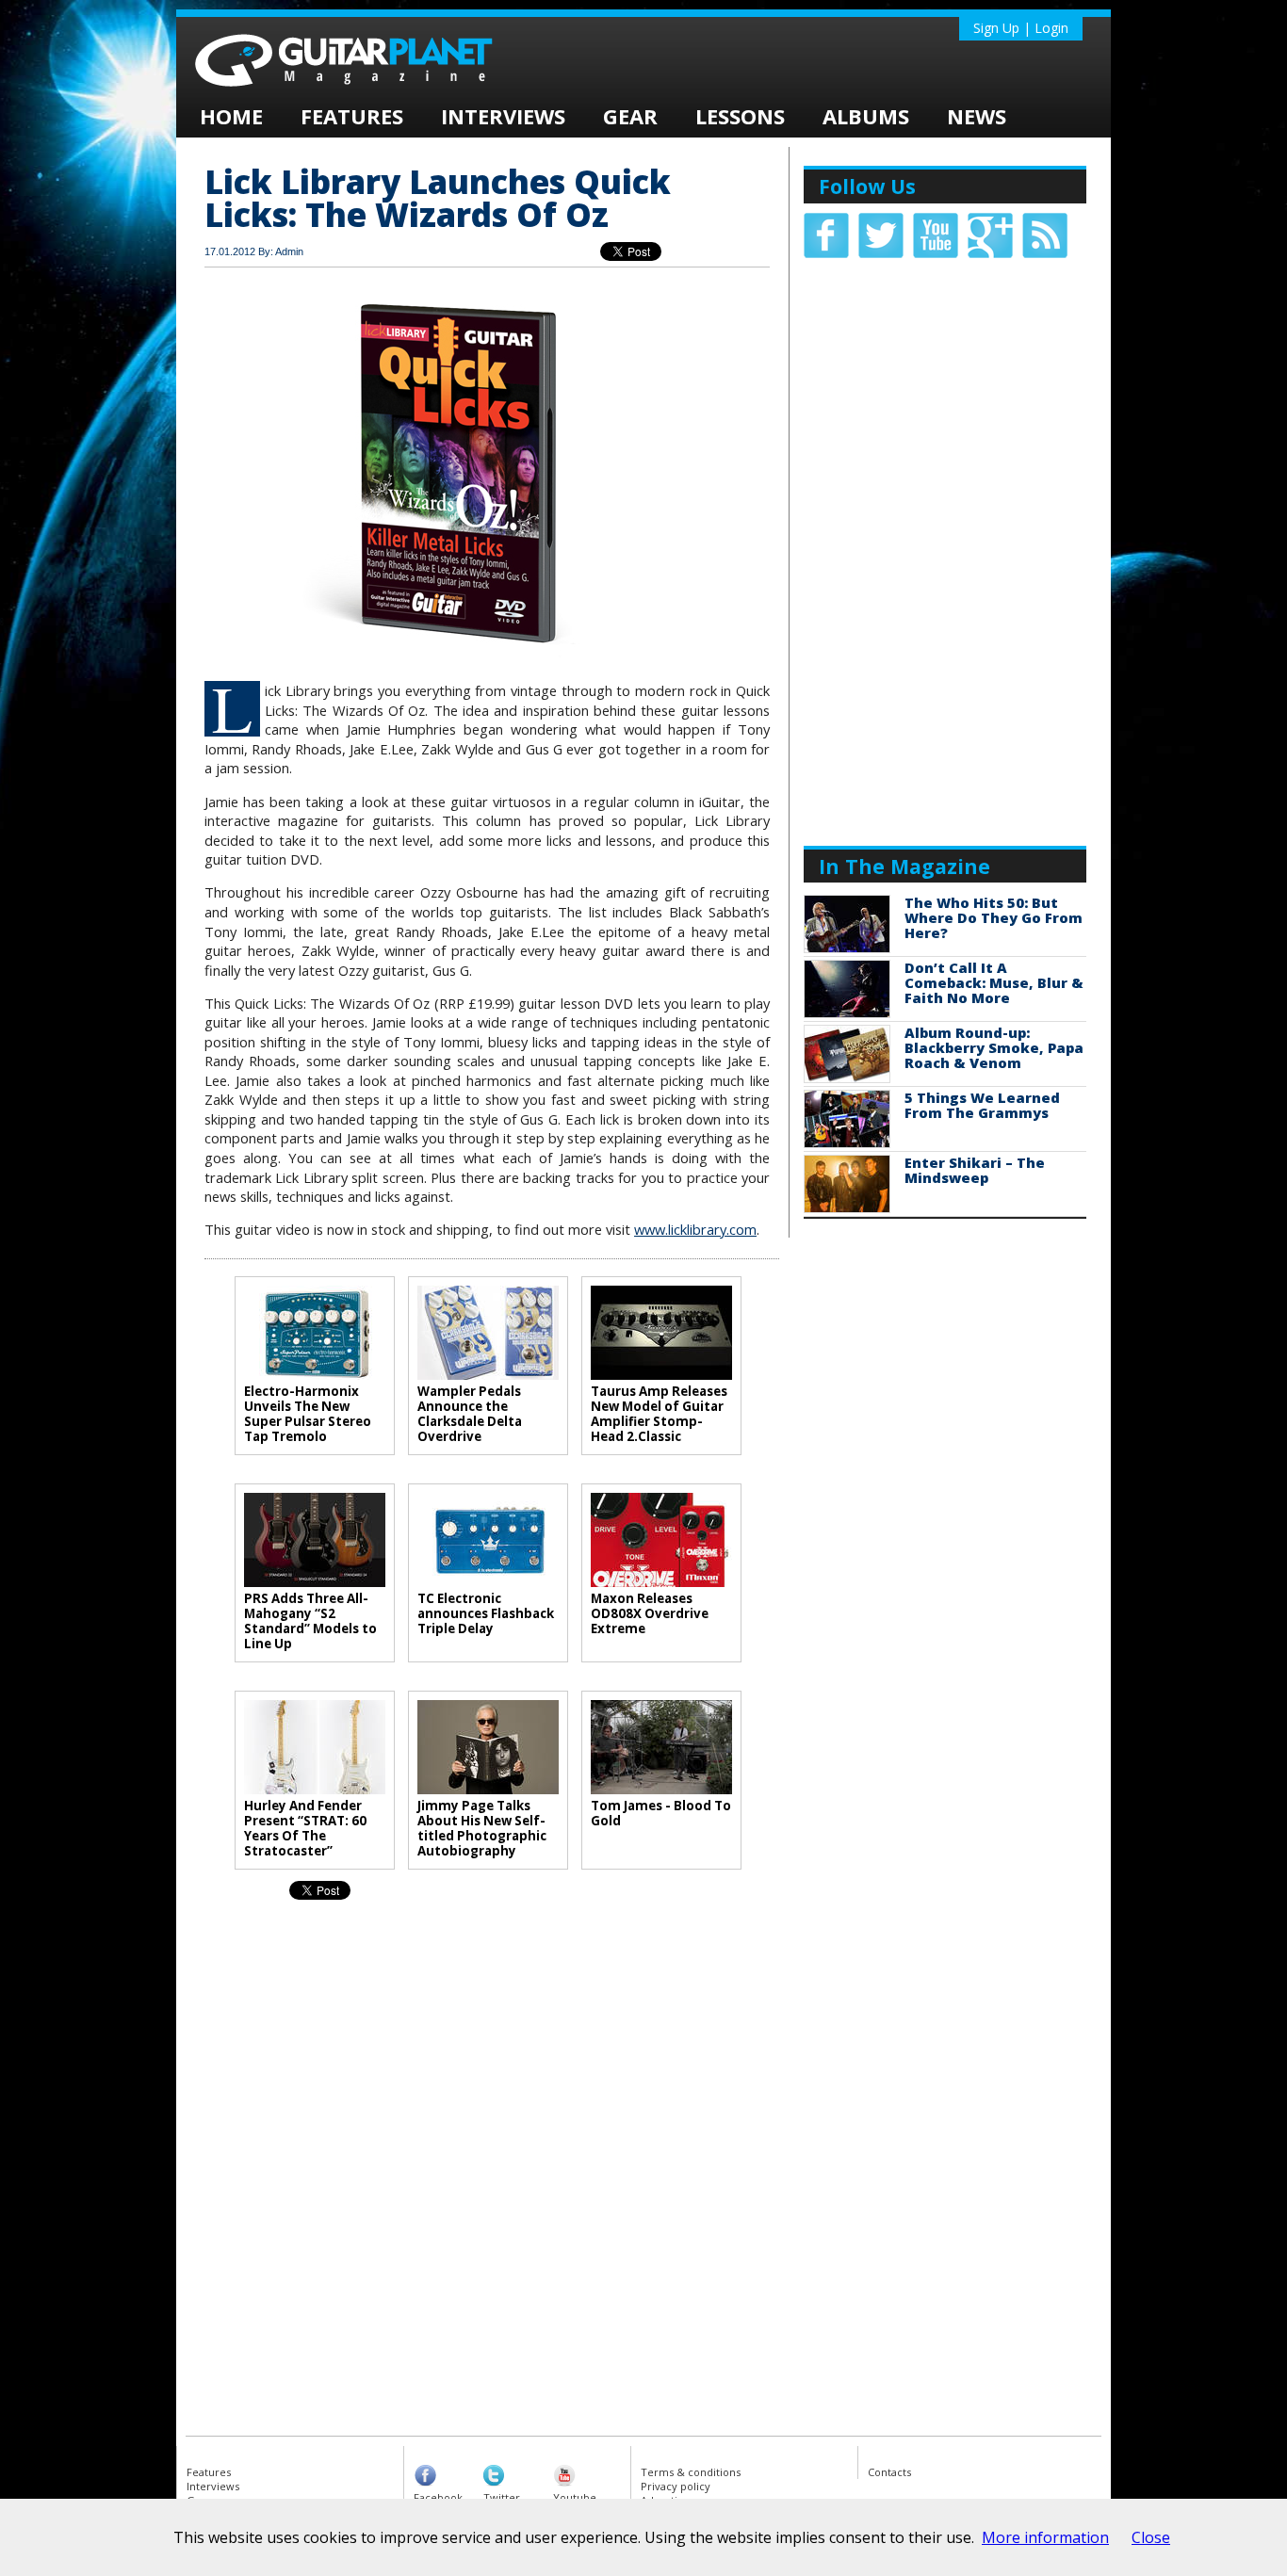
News (977, 116)
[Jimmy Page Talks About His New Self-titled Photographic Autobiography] (488, 1789)
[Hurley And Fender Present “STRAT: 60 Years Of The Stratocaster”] (315, 1789)
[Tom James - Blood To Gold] (661, 1789)
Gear (630, 116)
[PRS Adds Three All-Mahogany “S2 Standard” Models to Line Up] (315, 1581)
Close (1151, 2537)
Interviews (503, 116)
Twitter (502, 2497)
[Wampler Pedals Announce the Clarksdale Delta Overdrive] (488, 1374)
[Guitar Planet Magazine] (379, 93)
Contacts (889, 2472)
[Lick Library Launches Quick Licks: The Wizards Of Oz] (487, 653)
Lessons (740, 116)
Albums (866, 116)
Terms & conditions (691, 2472)
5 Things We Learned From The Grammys (982, 1105)
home (231, 116)
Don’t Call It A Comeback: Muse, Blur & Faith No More (994, 982)
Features (352, 116)
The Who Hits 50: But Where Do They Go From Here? (994, 917)
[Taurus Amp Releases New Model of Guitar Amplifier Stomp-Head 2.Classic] (661, 1374)
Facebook (438, 2497)
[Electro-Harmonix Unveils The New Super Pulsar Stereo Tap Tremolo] (315, 1374)
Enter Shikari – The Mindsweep (975, 1170)
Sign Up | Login (1021, 28)
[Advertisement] (945, 550)
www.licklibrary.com (695, 1229)
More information (1045, 2537)
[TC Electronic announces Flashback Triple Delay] (488, 1581)
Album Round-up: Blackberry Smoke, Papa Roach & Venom (994, 1047)
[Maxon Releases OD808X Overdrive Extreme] (661, 1581)
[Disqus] (643, 2178)
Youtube (575, 2497)
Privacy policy (676, 2486)
